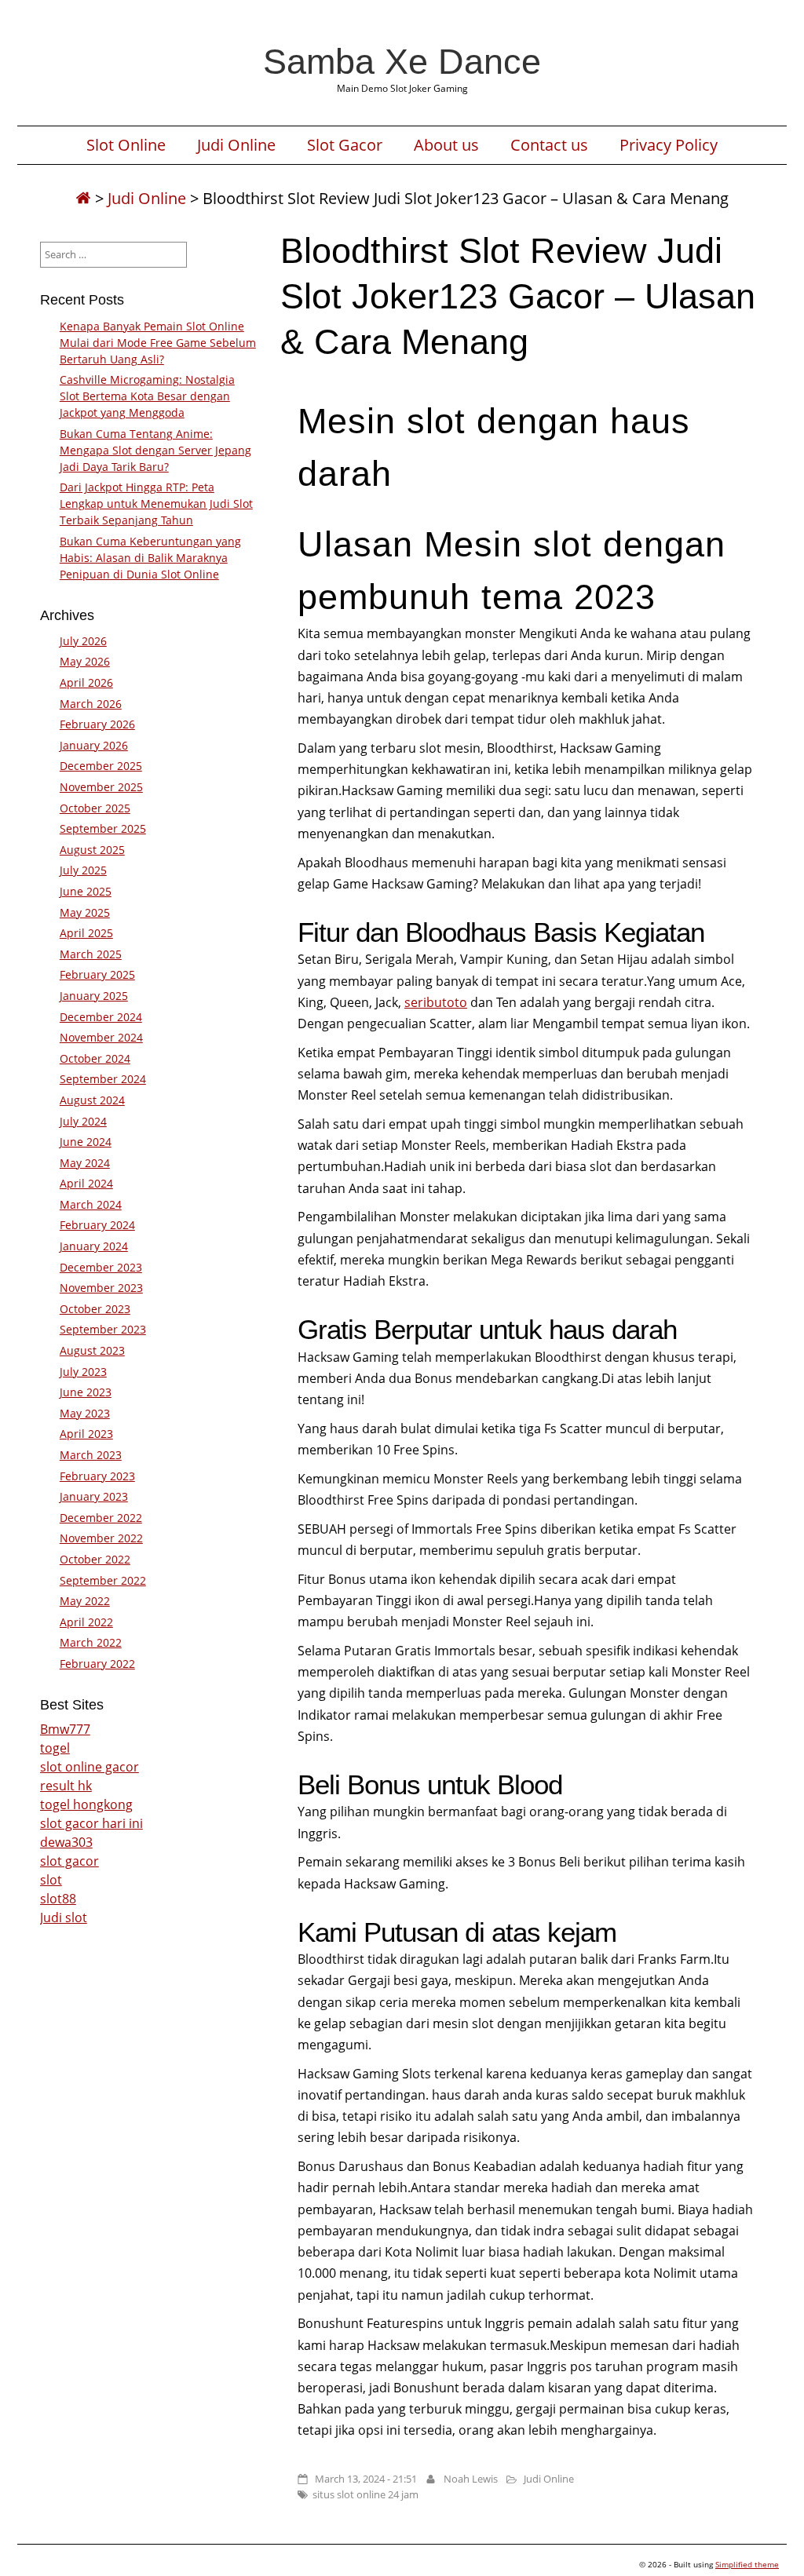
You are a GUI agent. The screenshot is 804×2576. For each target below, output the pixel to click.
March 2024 (91, 1204)
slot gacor (69, 1861)
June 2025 (86, 891)
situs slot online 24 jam (365, 2494)
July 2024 (83, 1121)
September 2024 (103, 1079)
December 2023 (101, 1267)
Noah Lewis (471, 2479)
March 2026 (91, 704)
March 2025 (91, 954)
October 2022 (95, 1559)
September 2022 (103, 1580)
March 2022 (91, 1642)
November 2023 (101, 1288)
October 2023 (95, 1309)
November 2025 (101, 787)
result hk (66, 1786)
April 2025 (86, 933)
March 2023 (91, 1455)
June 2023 (86, 1392)
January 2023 (94, 1496)
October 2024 (95, 1058)
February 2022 (97, 1664)
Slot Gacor (345, 145)
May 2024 (85, 1163)
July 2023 (83, 1372)
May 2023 (85, 1413)
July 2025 (83, 870)
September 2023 (103, 1329)
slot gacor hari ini (91, 1823)
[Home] (83, 198)
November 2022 (101, 1538)
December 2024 (101, 1017)
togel (55, 1748)
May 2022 (85, 1601)
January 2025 (94, 996)
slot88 (58, 1899)
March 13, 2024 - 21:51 (366, 2479)
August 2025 (92, 850)
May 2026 (85, 661)
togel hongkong (86, 1804)
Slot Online (126, 145)
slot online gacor (90, 1767)
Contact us (549, 145)
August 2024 (92, 1100)
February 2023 (97, 1476)
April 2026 (86, 682)
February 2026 (97, 724)
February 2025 (97, 974)
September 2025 (103, 828)
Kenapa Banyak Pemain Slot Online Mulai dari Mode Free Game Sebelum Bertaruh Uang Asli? (158, 343)
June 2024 (86, 1142)
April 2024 (86, 1183)
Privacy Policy (669, 145)
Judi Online (236, 145)
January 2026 (94, 745)
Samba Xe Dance (402, 61)
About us (446, 145)
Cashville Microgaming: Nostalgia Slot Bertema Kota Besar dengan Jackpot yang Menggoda (147, 396)
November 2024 (101, 1037)
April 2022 (86, 1622)
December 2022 (101, 1518)
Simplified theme (747, 2564)
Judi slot (64, 1917)
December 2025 (101, 766)
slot (51, 1880)
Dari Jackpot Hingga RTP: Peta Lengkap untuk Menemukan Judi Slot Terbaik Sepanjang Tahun (156, 504)
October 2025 (95, 808)
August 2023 (92, 1350)
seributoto (436, 1002)
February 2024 (97, 1225)
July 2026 (83, 641)
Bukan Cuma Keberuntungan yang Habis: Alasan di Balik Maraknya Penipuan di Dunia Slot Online (150, 558)
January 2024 (94, 1246)
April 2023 (86, 1434)
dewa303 (66, 1842)
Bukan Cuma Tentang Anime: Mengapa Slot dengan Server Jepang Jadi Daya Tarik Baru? (155, 450)
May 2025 (85, 912)
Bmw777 (65, 1729)
